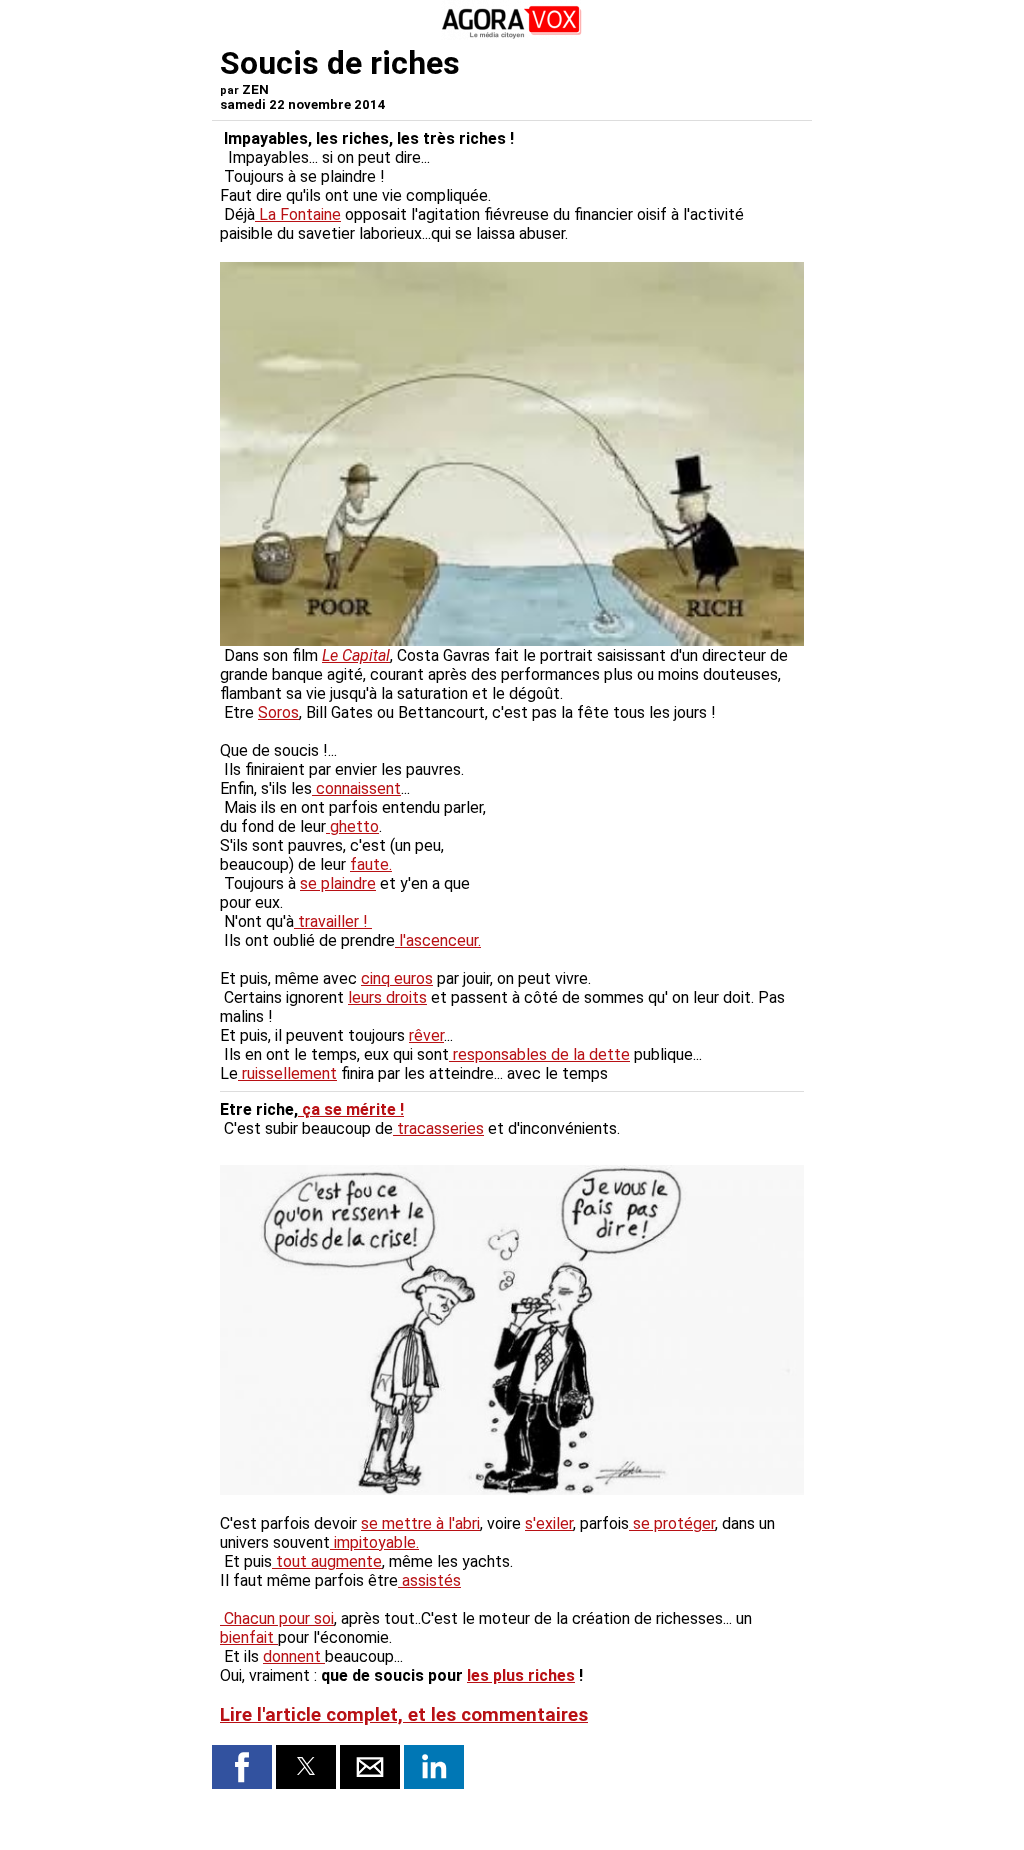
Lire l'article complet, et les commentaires (404, 1715)
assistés (429, 1580)
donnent (294, 1656)
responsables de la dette (539, 1054)
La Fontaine (298, 214)
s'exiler (549, 1523)
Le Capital (356, 655)
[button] (242, 1767)
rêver (426, 1035)
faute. (371, 864)
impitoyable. (374, 1542)
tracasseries (438, 1128)
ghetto (352, 826)
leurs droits (387, 997)
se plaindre (338, 883)
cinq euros (397, 978)
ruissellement (287, 1073)
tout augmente (327, 1561)
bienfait (249, 1637)
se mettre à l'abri (420, 1523)
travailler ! (333, 921)
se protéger (672, 1523)
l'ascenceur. (438, 940)
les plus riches (521, 1675)
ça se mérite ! (351, 1109)
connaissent (356, 788)
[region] (654, 846)
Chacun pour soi (277, 1618)
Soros (278, 712)
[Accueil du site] (512, 34)
